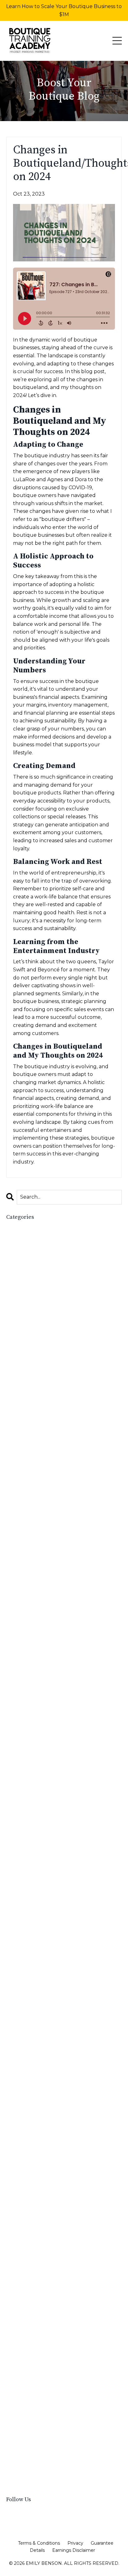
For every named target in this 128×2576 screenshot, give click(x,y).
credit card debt (27, 1601)
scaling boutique (28, 2252)
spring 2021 (21, 2308)
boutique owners (29, 1418)
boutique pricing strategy (39, 1434)
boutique (18, 1259)
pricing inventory (28, 2117)
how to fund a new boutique (44, 1736)
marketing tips (25, 1974)
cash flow (19, 1569)
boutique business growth (40, 1307)
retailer (16, 2205)
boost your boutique (32, 1251)
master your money (30, 2006)
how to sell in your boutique (43, 1847)
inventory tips (24, 1903)
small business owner (34, 2300)
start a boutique (27, 2324)
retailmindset (23, 2213)
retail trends (23, 2197)
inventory (18, 1887)
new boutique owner (34, 2054)
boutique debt (25, 1355)
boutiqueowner (26, 1497)
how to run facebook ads (40, 1831)
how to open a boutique (38, 1791)
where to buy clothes (34, 2467)
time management (30, 2395)
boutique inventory (31, 1378)
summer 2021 (24, 2364)
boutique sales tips (31, 1442)
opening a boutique (32, 2085)
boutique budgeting (32, 1291)
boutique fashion (28, 1362)
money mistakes (26, 2030)
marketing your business (37, 1998)
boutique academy (30, 1267)
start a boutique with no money (47, 2332)
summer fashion (27, 2372)
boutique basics (26, 1275)
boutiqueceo (23, 1490)
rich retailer (22, 2228)
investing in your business (39, 1919)
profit (13, 2141)
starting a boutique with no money (51, 2355)
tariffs (14, 2387)
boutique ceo (24, 1323)
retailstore (20, 2220)
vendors (16, 2443)
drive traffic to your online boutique (53, 1625)
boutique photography (35, 1426)
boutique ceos (25, 1331)
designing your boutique (38, 1617)
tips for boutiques (30, 2419)
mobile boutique (27, 2022)
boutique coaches (29, 1338)
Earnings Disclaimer (74, 2550)
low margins (22, 1934)
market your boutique (34, 1966)
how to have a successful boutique (52, 1752)
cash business (23, 1561)
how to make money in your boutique (55, 1768)
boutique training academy (41, 1458)
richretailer (21, 2237)
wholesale (19, 2475)
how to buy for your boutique (45, 1712)
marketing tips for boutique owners (53, 1982)
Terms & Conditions (39, 2543)
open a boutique (28, 2070)
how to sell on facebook (38, 1855)
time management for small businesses (56, 2411)
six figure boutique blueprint (44, 2276)
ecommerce (21, 1632)
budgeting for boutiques (38, 1529)
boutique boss (24, 1283)
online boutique (27, 2062)
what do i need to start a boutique (52, 2451)
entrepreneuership (30, 1649)
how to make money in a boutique (50, 1760)
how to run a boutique (37, 1823)
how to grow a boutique (38, 1744)
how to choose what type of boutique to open (60, 1724)
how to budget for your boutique (50, 1704)
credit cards (21, 1609)
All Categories (23, 1227)
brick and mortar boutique (40, 1521)
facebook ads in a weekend (42, 1672)
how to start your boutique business (53, 1879)
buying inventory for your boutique (52, 1545)
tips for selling (25, 2427)
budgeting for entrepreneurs (44, 1537)
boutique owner (27, 1410)
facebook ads (24, 1664)
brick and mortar (27, 1514)
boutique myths (26, 1402)
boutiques (19, 1505)
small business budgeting (39, 2292)
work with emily (27, 2483)
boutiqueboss (24, 1482)
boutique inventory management (49, 1386)
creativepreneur (27, 1593)
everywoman (23, 1656)
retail (13, 2165)
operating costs (26, 2093)
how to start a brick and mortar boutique (59, 1871)
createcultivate (26, 1585)
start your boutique (32, 2340)
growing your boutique (36, 1696)
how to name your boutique (43, 1784)
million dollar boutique (35, 2014)
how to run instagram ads (40, 1839)
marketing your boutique (38, 1990)
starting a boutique (31, 2348)
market (15, 1958)
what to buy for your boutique (47, 2459)
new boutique (25, 2038)
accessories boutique (33, 1243)
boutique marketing (32, 1394)
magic (14, 1943)
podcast (16, 2109)
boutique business (30, 1299)
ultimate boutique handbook (43, 2435)
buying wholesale (29, 1553)
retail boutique (26, 2173)
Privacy (75, 2543)
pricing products (27, 2125)
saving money (24, 2244)
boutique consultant (33, 1347)
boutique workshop (32, 1474)
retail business (25, 2181)
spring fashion (25, 2316)
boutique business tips (35, 1315)
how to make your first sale (41, 1776)
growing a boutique (32, 1688)
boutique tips (24, 1450)
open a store (23, 2078)
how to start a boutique (37, 1863)
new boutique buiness (35, 2046)
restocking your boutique (39, 2157)
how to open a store (33, 1808)
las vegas (18, 1926)
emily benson (23, 1641)
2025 (12, 1235)
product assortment (32, 2133)
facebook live (24, 1680)
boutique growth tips (34, 1370)
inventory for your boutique (42, 1895)
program (17, 2149)
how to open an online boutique (49, 1815)
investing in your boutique (40, 1911)
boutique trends (28, 1466)
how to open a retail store (41, 1799)
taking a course (27, 2379)
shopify (16, 2268)
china (13, 1577)
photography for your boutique (47, 2101)
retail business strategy (36, 2189)
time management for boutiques (48, 2403)
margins (16, 1950)
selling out (21, 2260)
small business (25, 2284)
